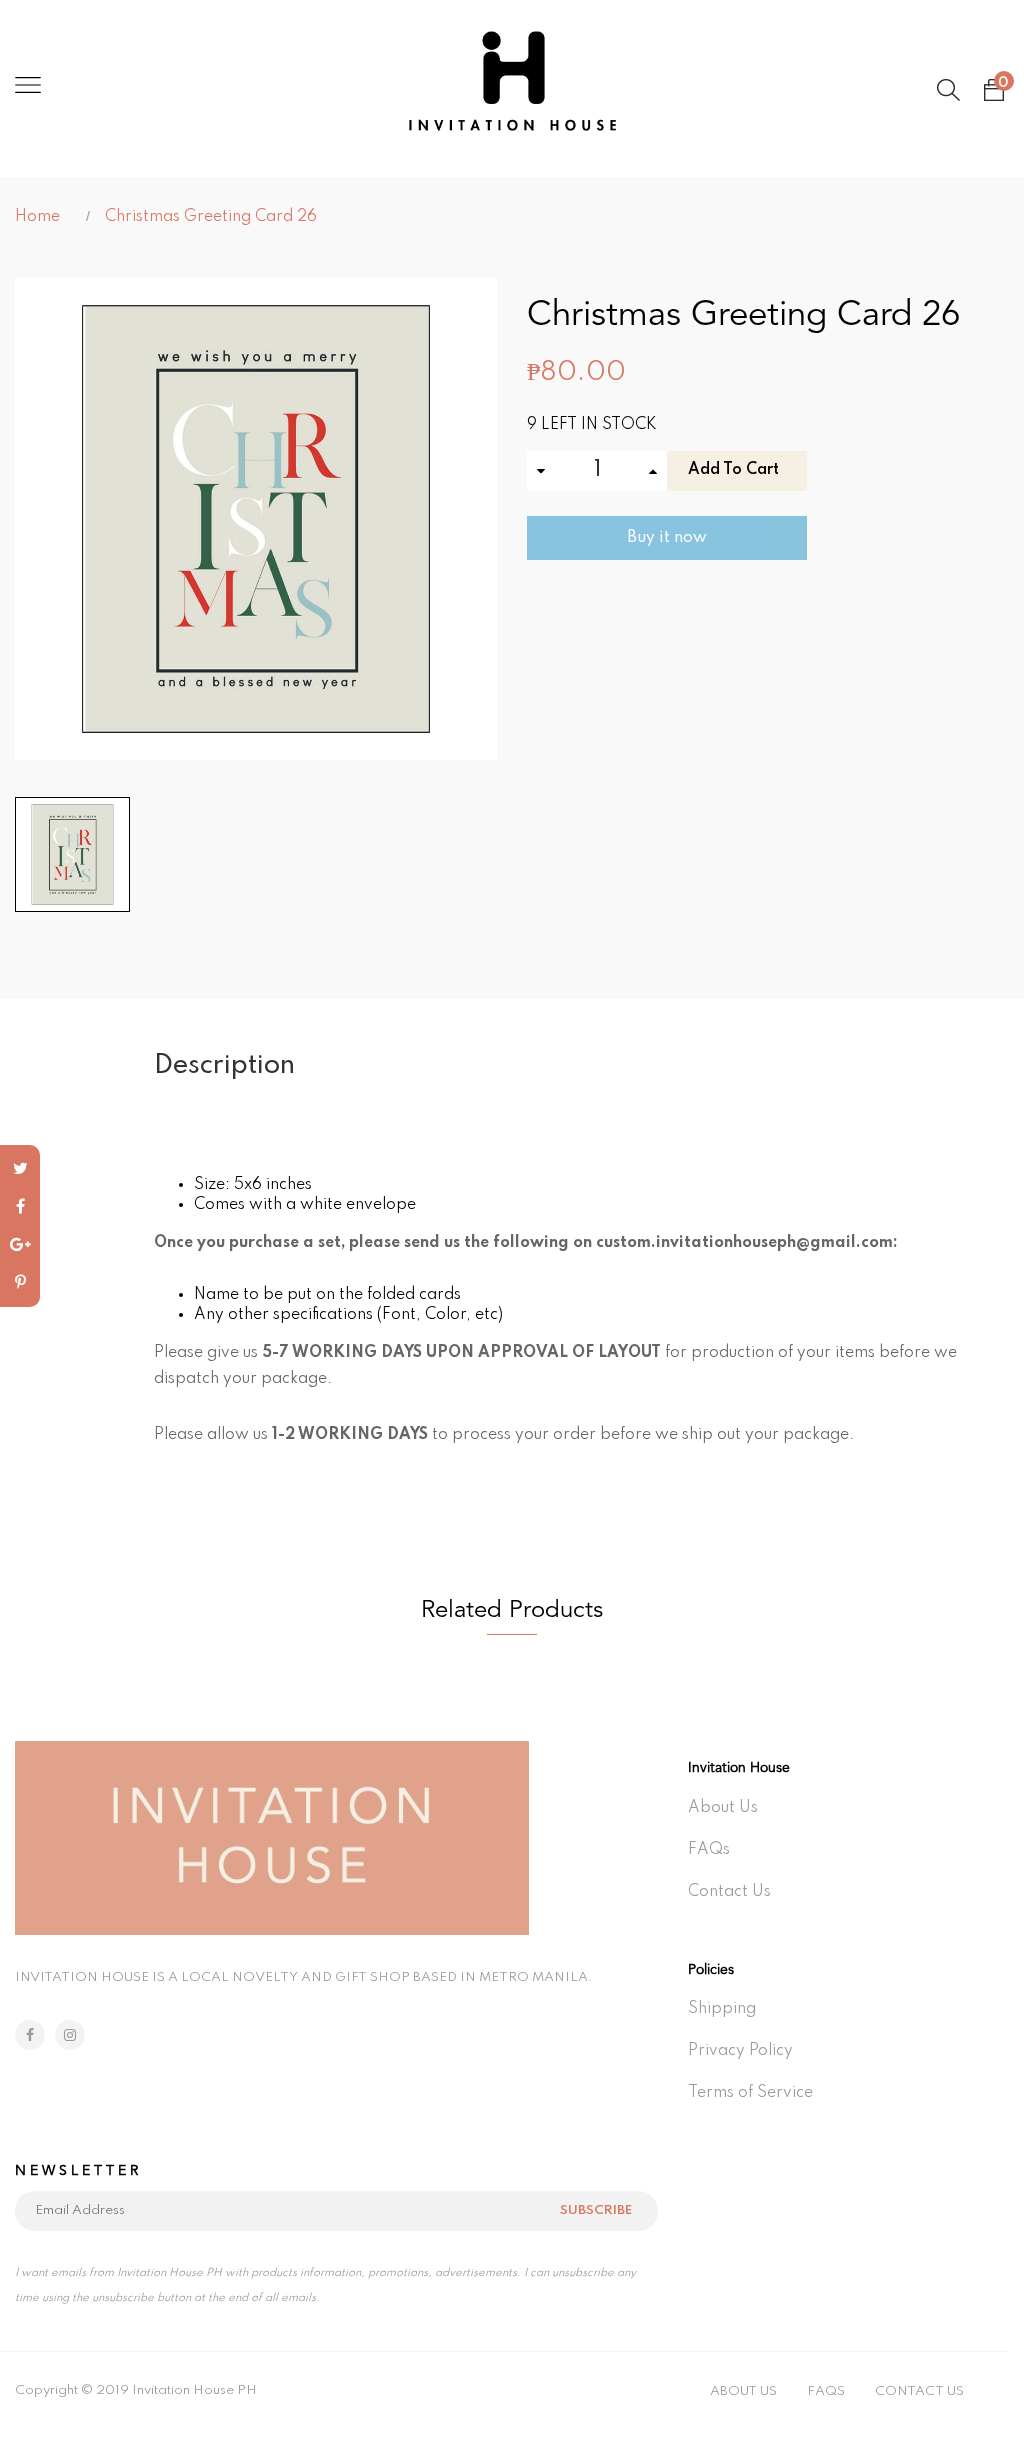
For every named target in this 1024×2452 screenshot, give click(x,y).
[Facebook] (20, 1207)
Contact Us (729, 1892)
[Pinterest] (20, 1283)
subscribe (596, 2210)
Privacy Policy (740, 2051)
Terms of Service (750, 2093)
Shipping (722, 2009)
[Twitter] (20, 1169)
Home (37, 217)
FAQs (709, 1850)
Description (224, 1065)
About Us (723, 1808)
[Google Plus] (20, 1245)
